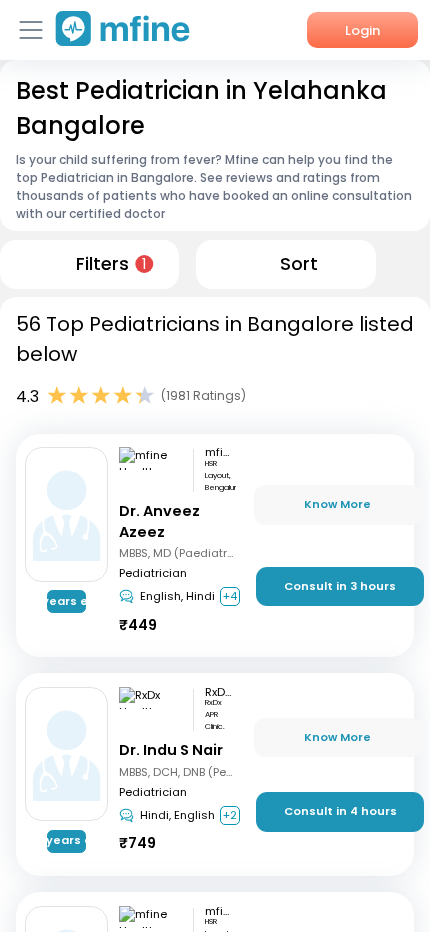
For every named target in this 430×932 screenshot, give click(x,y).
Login (362, 30)
